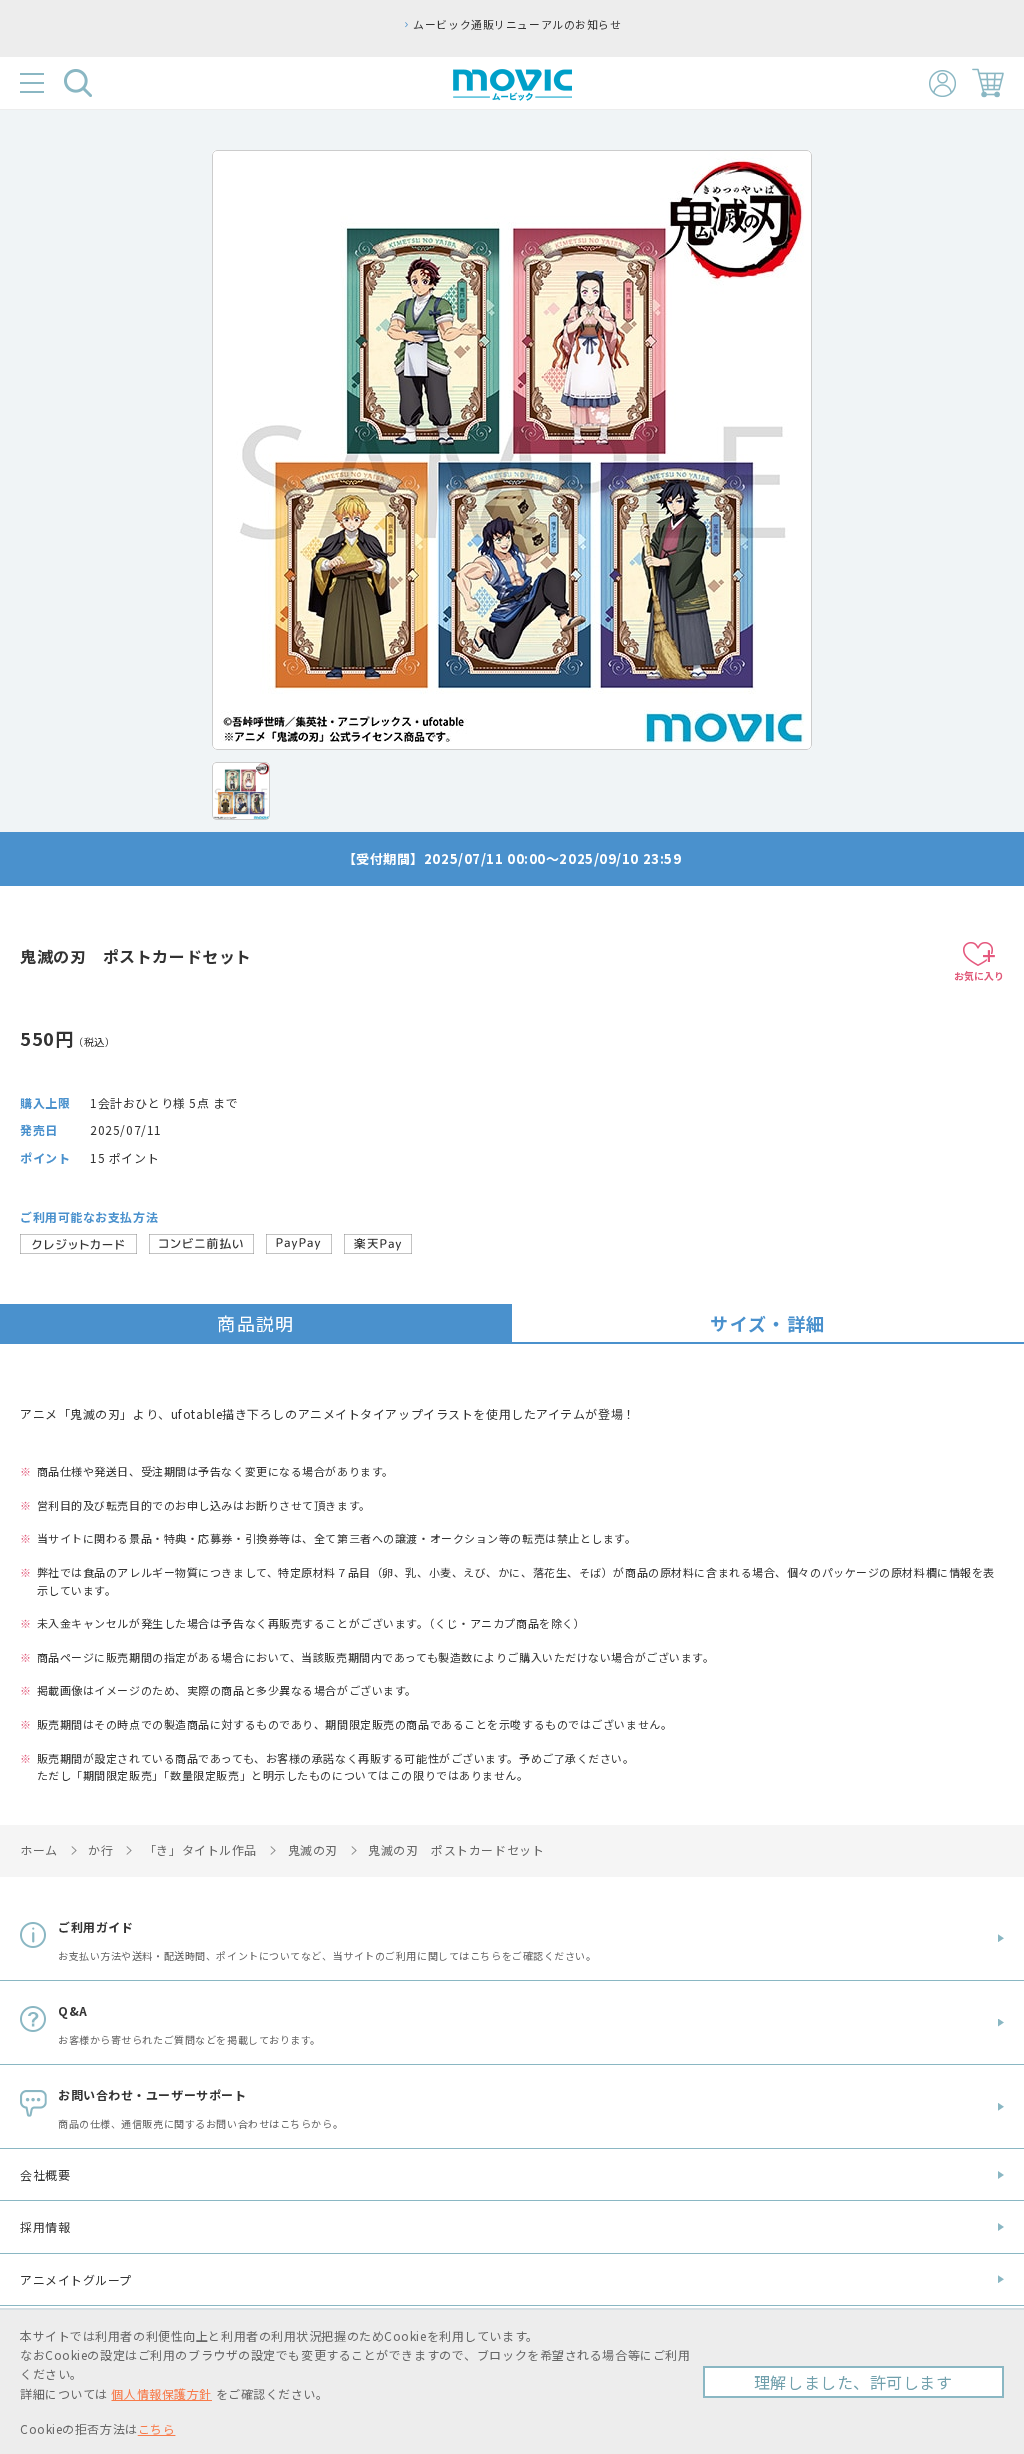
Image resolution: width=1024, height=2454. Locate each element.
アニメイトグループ (76, 2279)
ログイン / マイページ (942, 83)
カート (988, 83)
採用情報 (45, 2226)
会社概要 (45, 2174)
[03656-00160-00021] (241, 791)
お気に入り (979, 975)
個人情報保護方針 (161, 2393)
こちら (157, 2428)
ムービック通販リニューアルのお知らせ (517, 24)
